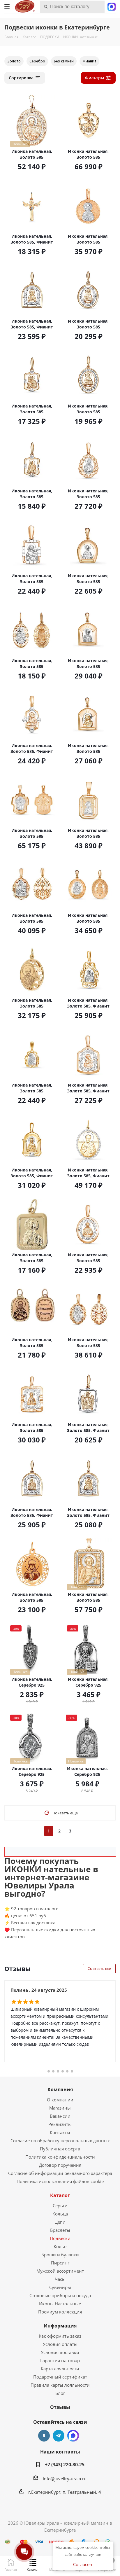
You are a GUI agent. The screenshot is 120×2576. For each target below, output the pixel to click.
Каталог (60, 2195)
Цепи (60, 2222)
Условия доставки (60, 2352)
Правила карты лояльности (60, 2385)
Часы (60, 2279)
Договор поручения (60, 2165)
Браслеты (60, 2230)
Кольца (60, 2214)
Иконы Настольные (60, 2304)
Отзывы (60, 2407)
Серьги (60, 2206)
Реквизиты (60, 2124)
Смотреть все (99, 1969)
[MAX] (73, 2436)
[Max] (112, 6)
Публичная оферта (60, 2149)
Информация (60, 2326)
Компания (60, 2089)
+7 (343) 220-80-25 (65, 2465)
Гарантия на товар (60, 2360)
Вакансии (60, 2116)
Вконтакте (44, 2436)
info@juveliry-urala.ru (65, 2479)
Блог (60, 2393)
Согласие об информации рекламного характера (60, 2173)
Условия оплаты (60, 2344)
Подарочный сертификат (60, 2377)
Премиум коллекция (60, 2312)
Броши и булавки (60, 2255)
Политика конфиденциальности (60, 2157)
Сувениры (60, 2287)
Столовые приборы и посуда (60, 2295)
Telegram (59, 2436)
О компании (60, 2100)
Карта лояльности (60, 2369)
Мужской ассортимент (60, 2271)
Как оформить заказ (60, 2336)
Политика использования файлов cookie (60, 2181)
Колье (60, 2246)
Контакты (60, 2132)
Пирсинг (60, 2263)
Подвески (60, 2238)
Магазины (60, 2108)
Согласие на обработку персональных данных (60, 2140)
